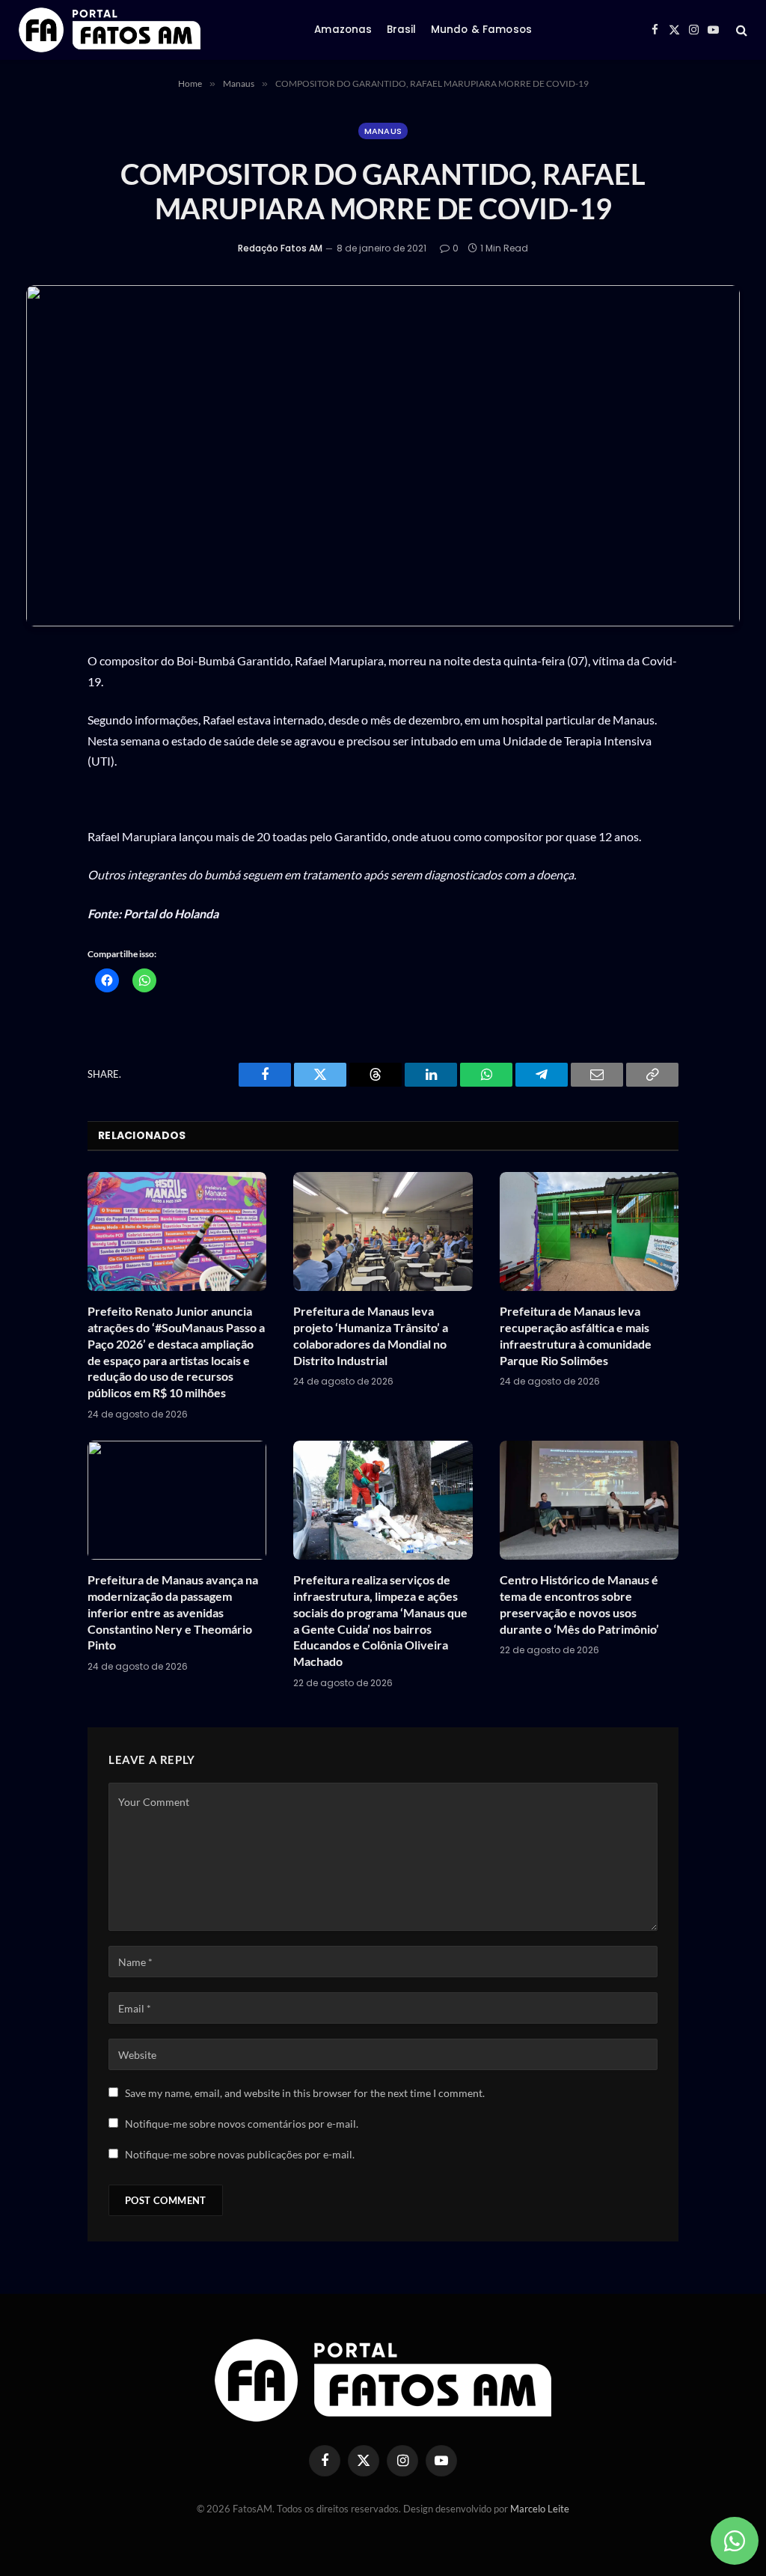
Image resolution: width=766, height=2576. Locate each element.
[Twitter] (43, 771)
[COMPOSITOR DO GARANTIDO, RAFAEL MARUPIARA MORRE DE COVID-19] (383, 456)
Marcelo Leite (540, 2509)
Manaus (383, 131)
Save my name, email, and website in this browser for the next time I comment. (305, 2093)
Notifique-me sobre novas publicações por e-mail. (240, 2154)
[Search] (740, 30)
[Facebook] (43, 736)
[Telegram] (43, 876)
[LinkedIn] (43, 841)
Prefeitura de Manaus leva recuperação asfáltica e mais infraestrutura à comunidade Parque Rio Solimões (576, 1335)
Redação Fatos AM (280, 248)
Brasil (402, 30)
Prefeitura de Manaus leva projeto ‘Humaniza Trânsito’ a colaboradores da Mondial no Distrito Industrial (371, 1335)
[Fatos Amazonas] (110, 30)
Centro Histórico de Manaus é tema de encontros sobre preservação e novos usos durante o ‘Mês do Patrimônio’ (579, 1604)
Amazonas (343, 30)
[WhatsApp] (43, 701)
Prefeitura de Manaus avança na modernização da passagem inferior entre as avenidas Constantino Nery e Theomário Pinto (173, 1612)
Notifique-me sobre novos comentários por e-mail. (242, 2124)
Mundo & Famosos (481, 30)
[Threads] (43, 806)
